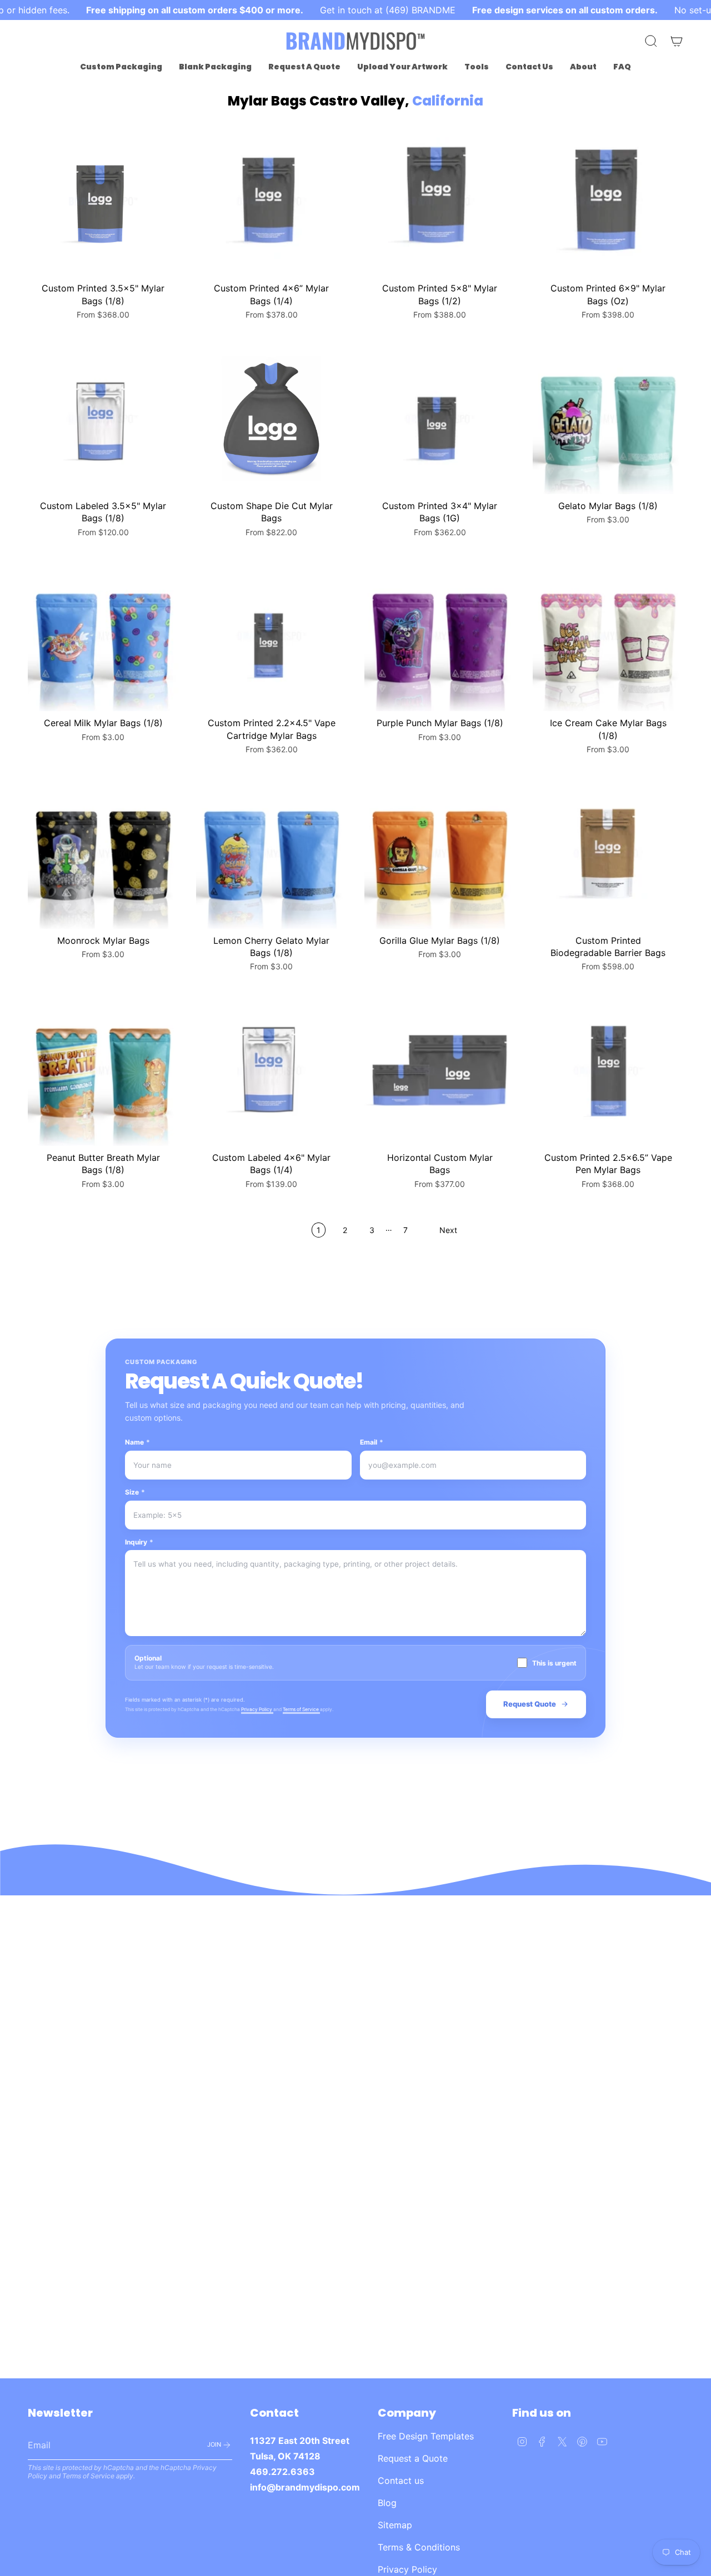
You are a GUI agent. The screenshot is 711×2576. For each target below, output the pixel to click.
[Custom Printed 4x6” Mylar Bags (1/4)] (271, 201)
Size (135, 1492)
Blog (387, 2503)
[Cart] (677, 41)
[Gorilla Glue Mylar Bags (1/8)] (440, 854)
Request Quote (530, 1704)
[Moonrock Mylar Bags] (103, 854)
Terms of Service (301, 1709)
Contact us (401, 2481)
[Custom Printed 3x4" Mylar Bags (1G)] (440, 419)
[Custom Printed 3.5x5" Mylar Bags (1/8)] (103, 201)
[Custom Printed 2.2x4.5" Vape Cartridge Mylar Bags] (271, 636)
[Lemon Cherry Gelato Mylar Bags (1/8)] (271, 854)
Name (137, 1442)
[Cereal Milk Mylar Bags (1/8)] (103, 636)
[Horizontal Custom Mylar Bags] (440, 1071)
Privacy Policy (257, 1709)
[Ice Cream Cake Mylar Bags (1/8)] (608, 636)
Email (372, 1442)
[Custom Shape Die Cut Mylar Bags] (271, 419)
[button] (121, 67)
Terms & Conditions (419, 2547)
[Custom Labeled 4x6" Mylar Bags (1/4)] (271, 1071)
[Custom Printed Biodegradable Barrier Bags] (608, 854)
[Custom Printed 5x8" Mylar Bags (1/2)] (440, 201)
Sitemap (395, 2525)
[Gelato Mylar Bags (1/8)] (608, 419)
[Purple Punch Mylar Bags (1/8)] (440, 636)
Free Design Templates (426, 2436)
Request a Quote (413, 2458)
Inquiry (139, 1542)
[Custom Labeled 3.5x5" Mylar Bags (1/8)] (103, 419)
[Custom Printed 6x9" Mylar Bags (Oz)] (608, 201)
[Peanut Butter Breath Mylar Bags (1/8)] (103, 1071)
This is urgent (554, 1663)
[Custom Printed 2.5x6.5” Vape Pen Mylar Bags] (608, 1071)
